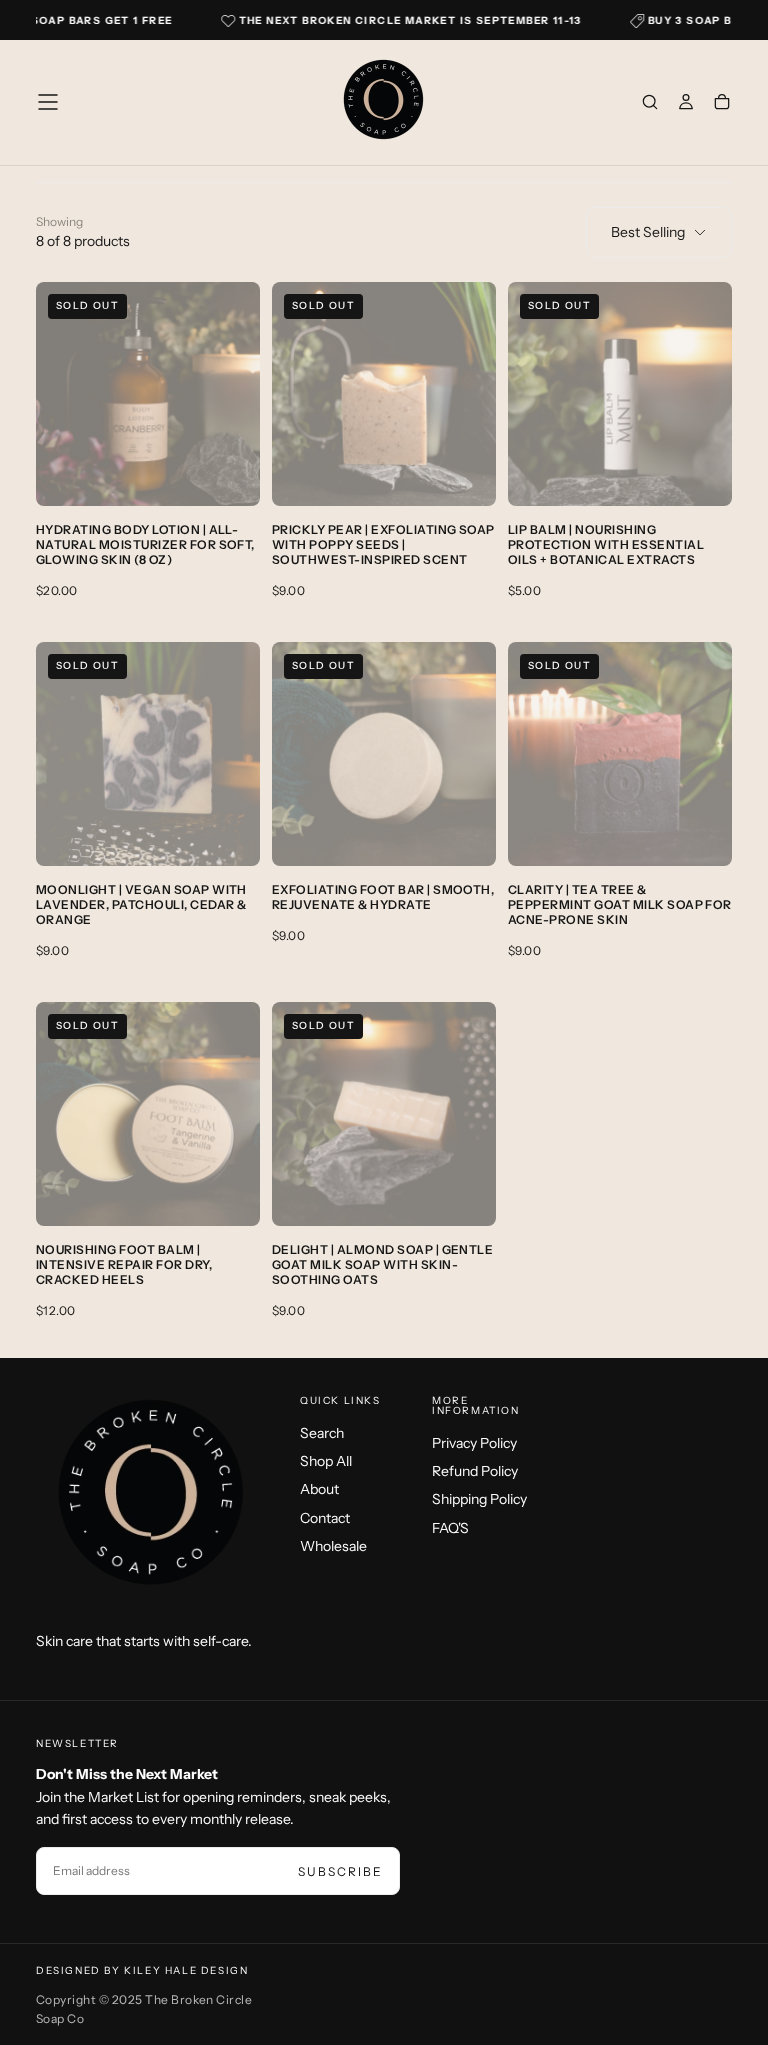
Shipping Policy (479, 1499)
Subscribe (340, 1871)
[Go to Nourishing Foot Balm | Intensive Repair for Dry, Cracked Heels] (148, 1114)
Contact (325, 1518)
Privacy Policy (474, 1443)
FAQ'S (450, 1528)
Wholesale (333, 1546)
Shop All (326, 1461)
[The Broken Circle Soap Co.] (152, 1498)
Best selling (648, 232)
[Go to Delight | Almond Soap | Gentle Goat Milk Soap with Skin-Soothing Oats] (384, 1114)
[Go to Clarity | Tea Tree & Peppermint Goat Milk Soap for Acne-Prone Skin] (620, 754)
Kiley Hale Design (186, 1970)
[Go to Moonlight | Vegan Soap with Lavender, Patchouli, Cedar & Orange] (148, 754)
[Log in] (686, 104)
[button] (48, 102)
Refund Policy (475, 1471)
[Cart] (722, 104)
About (319, 1489)
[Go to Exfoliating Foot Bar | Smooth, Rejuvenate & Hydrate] (384, 754)
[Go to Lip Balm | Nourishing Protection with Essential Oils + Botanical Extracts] (620, 394)
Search (322, 1433)
